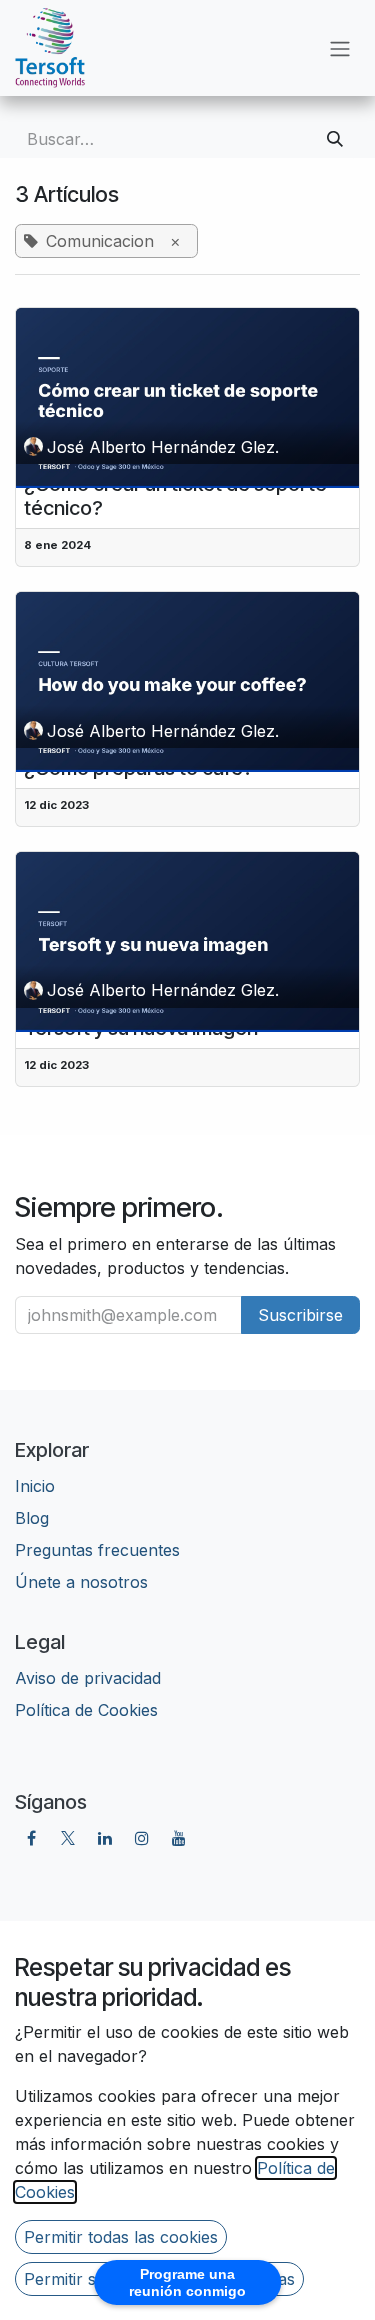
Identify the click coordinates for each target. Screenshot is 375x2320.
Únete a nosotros (81, 1582)
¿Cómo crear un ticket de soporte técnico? (175, 496)
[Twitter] (68, 1838)
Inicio (35, 1486)
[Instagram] (142, 1838)
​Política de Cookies (86, 1710)
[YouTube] (179, 1838)
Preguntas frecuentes (97, 1550)
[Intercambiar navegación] (340, 48)
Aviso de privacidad (88, 1678)
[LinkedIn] (105, 1838)
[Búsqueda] (335, 139)
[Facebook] (31, 1838)
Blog (32, 1518)
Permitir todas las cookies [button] (121, 2237)
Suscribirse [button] (300, 1315)
